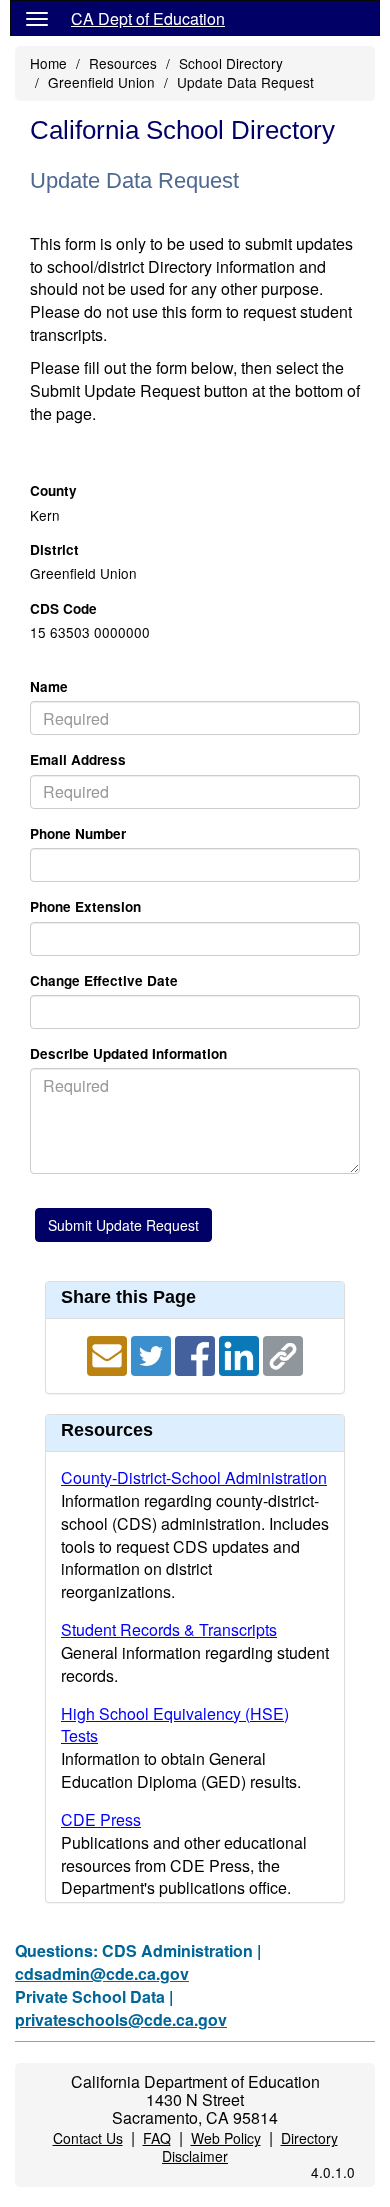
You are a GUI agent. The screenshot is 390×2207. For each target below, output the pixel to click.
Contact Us (88, 2138)
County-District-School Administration (194, 1477)
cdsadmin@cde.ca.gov (102, 1973)
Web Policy (226, 2138)
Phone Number (78, 833)
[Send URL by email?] (109, 1353)
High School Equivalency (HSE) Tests (175, 1725)
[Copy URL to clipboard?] (283, 1353)
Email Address (78, 759)
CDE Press (101, 1819)
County (53, 490)
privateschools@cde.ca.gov (121, 2019)
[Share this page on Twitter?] (153, 1353)
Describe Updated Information (128, 1053)
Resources (123, 63)
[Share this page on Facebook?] (197, 1353)
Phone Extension (85, 906)
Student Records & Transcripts (169, 1629)
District (54, 549)
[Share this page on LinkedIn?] (241, 1353)
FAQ (157, 2138)
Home (48, 63)
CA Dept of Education (148, 18)
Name (49, 686)
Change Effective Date (104, 980)
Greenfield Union (101, 82)
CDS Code (63, 608)
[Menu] (37, 18)
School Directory (231, 63)
